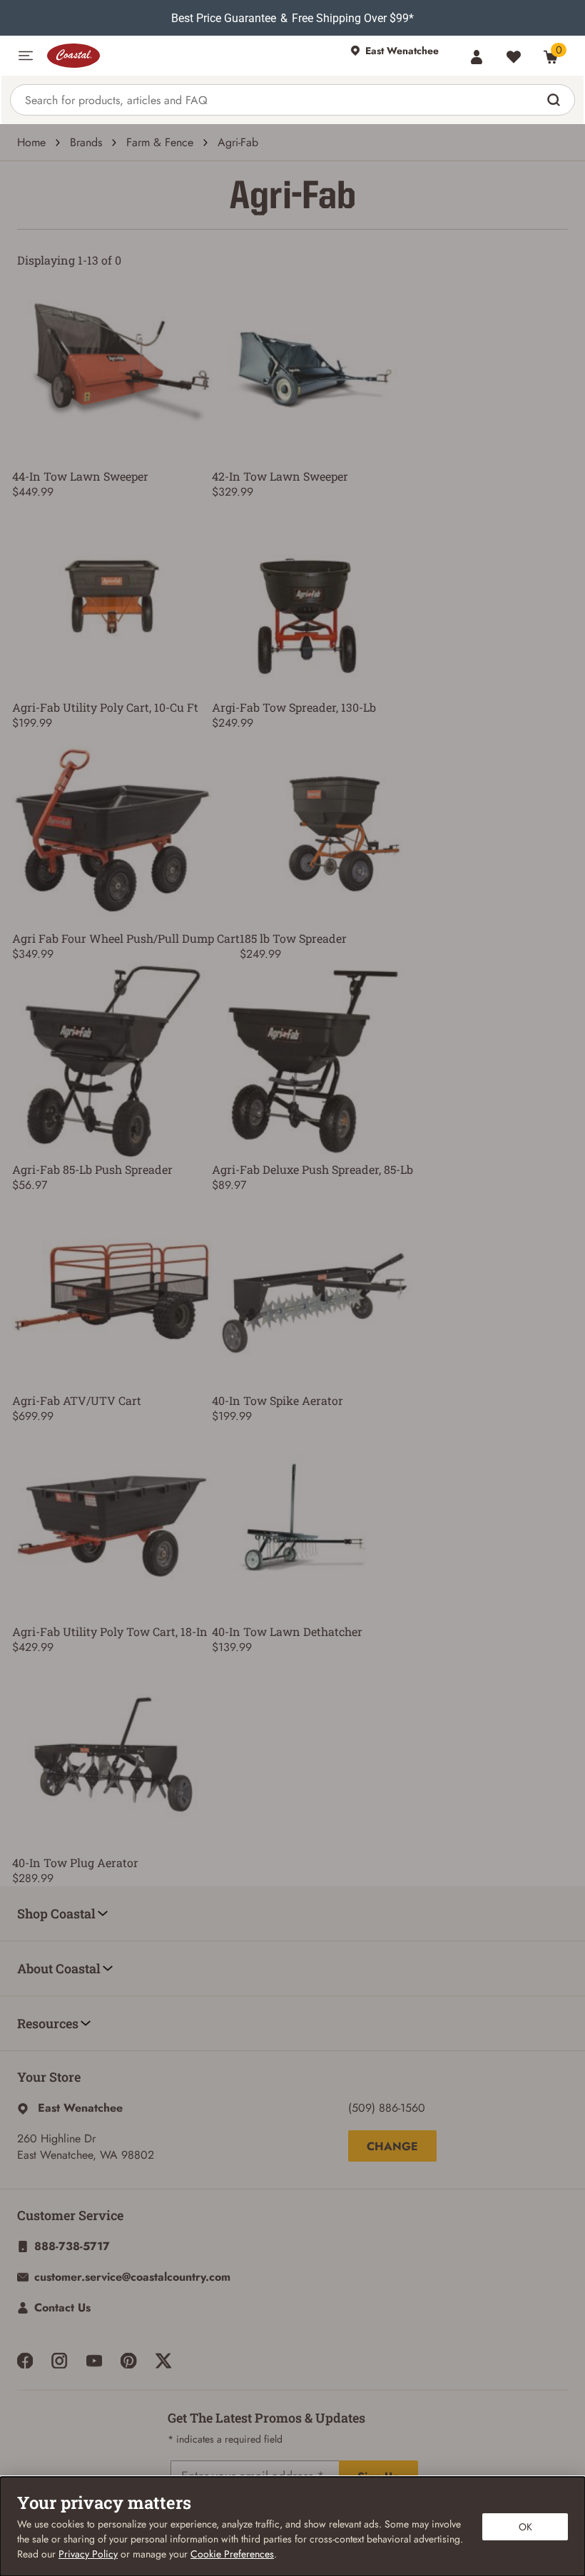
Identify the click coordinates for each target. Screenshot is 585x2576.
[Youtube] (94, 2361)
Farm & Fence (160, 142)
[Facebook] (25, 2361)
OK (525, 2527)
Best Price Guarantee (224, 18)
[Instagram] (59, 2361)
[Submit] (555, 100)
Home (31, 142)
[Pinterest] (128, 2361)
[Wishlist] (514, 57)
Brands (86, 142)
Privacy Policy (88, 2554)
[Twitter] (163, 2361)
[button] (26, 56)
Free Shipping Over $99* (353, 18)
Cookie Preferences (232, 2554)
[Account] (477, 57)
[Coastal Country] (192, 56)
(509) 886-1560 (387, 2108)
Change (392, 2146)
